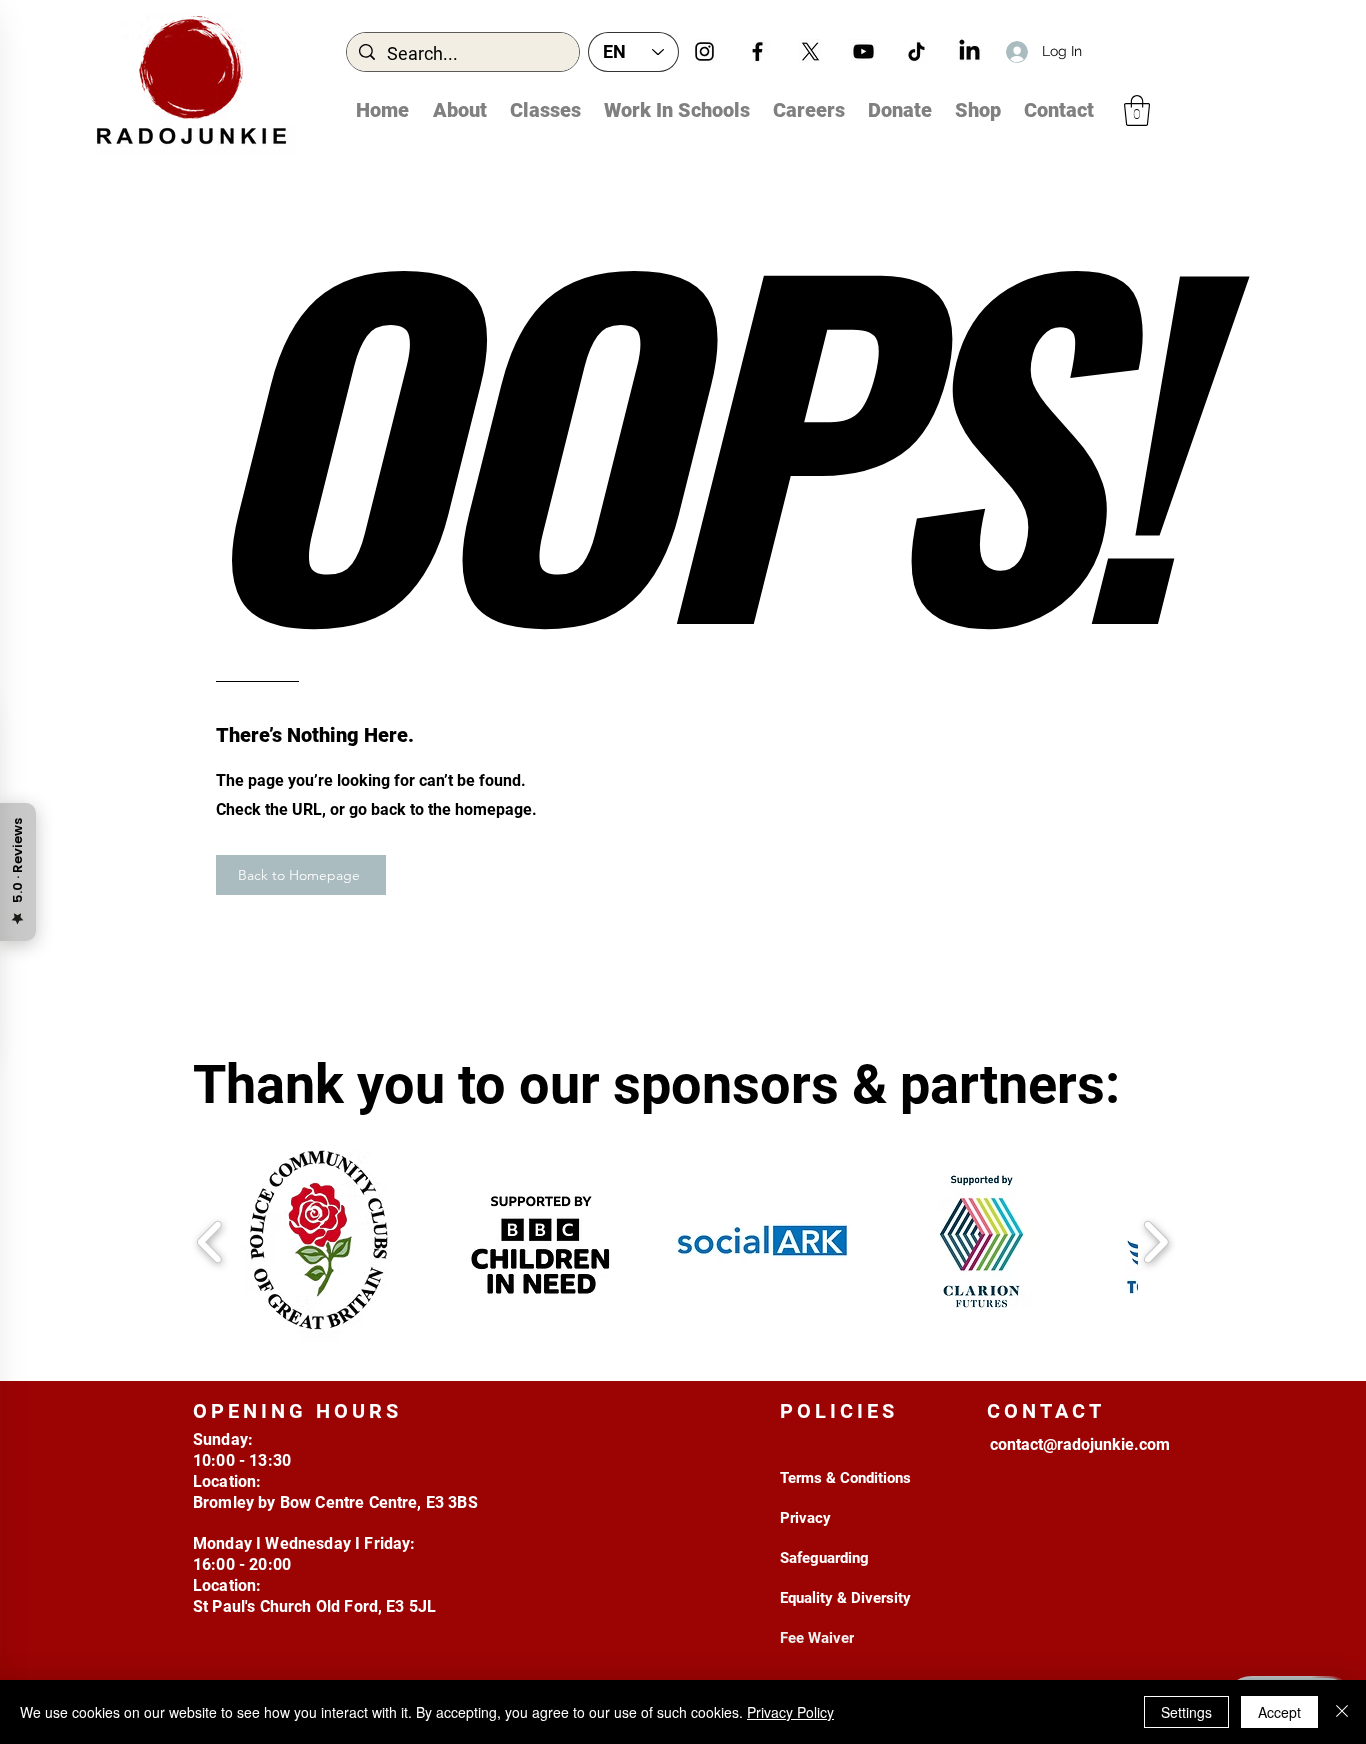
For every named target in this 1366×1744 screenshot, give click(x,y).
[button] (1137, 110)
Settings (1186, 1712)
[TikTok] (916, 51)
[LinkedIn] (969, 51)
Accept (1279, 1712)
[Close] (1342, 1712)
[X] (810, 51)
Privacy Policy (790, 1712)
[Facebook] (757, 51)
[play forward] (1155, 1242)
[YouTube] (863, 51)
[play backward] (210, 1242)
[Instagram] (704, 51)
